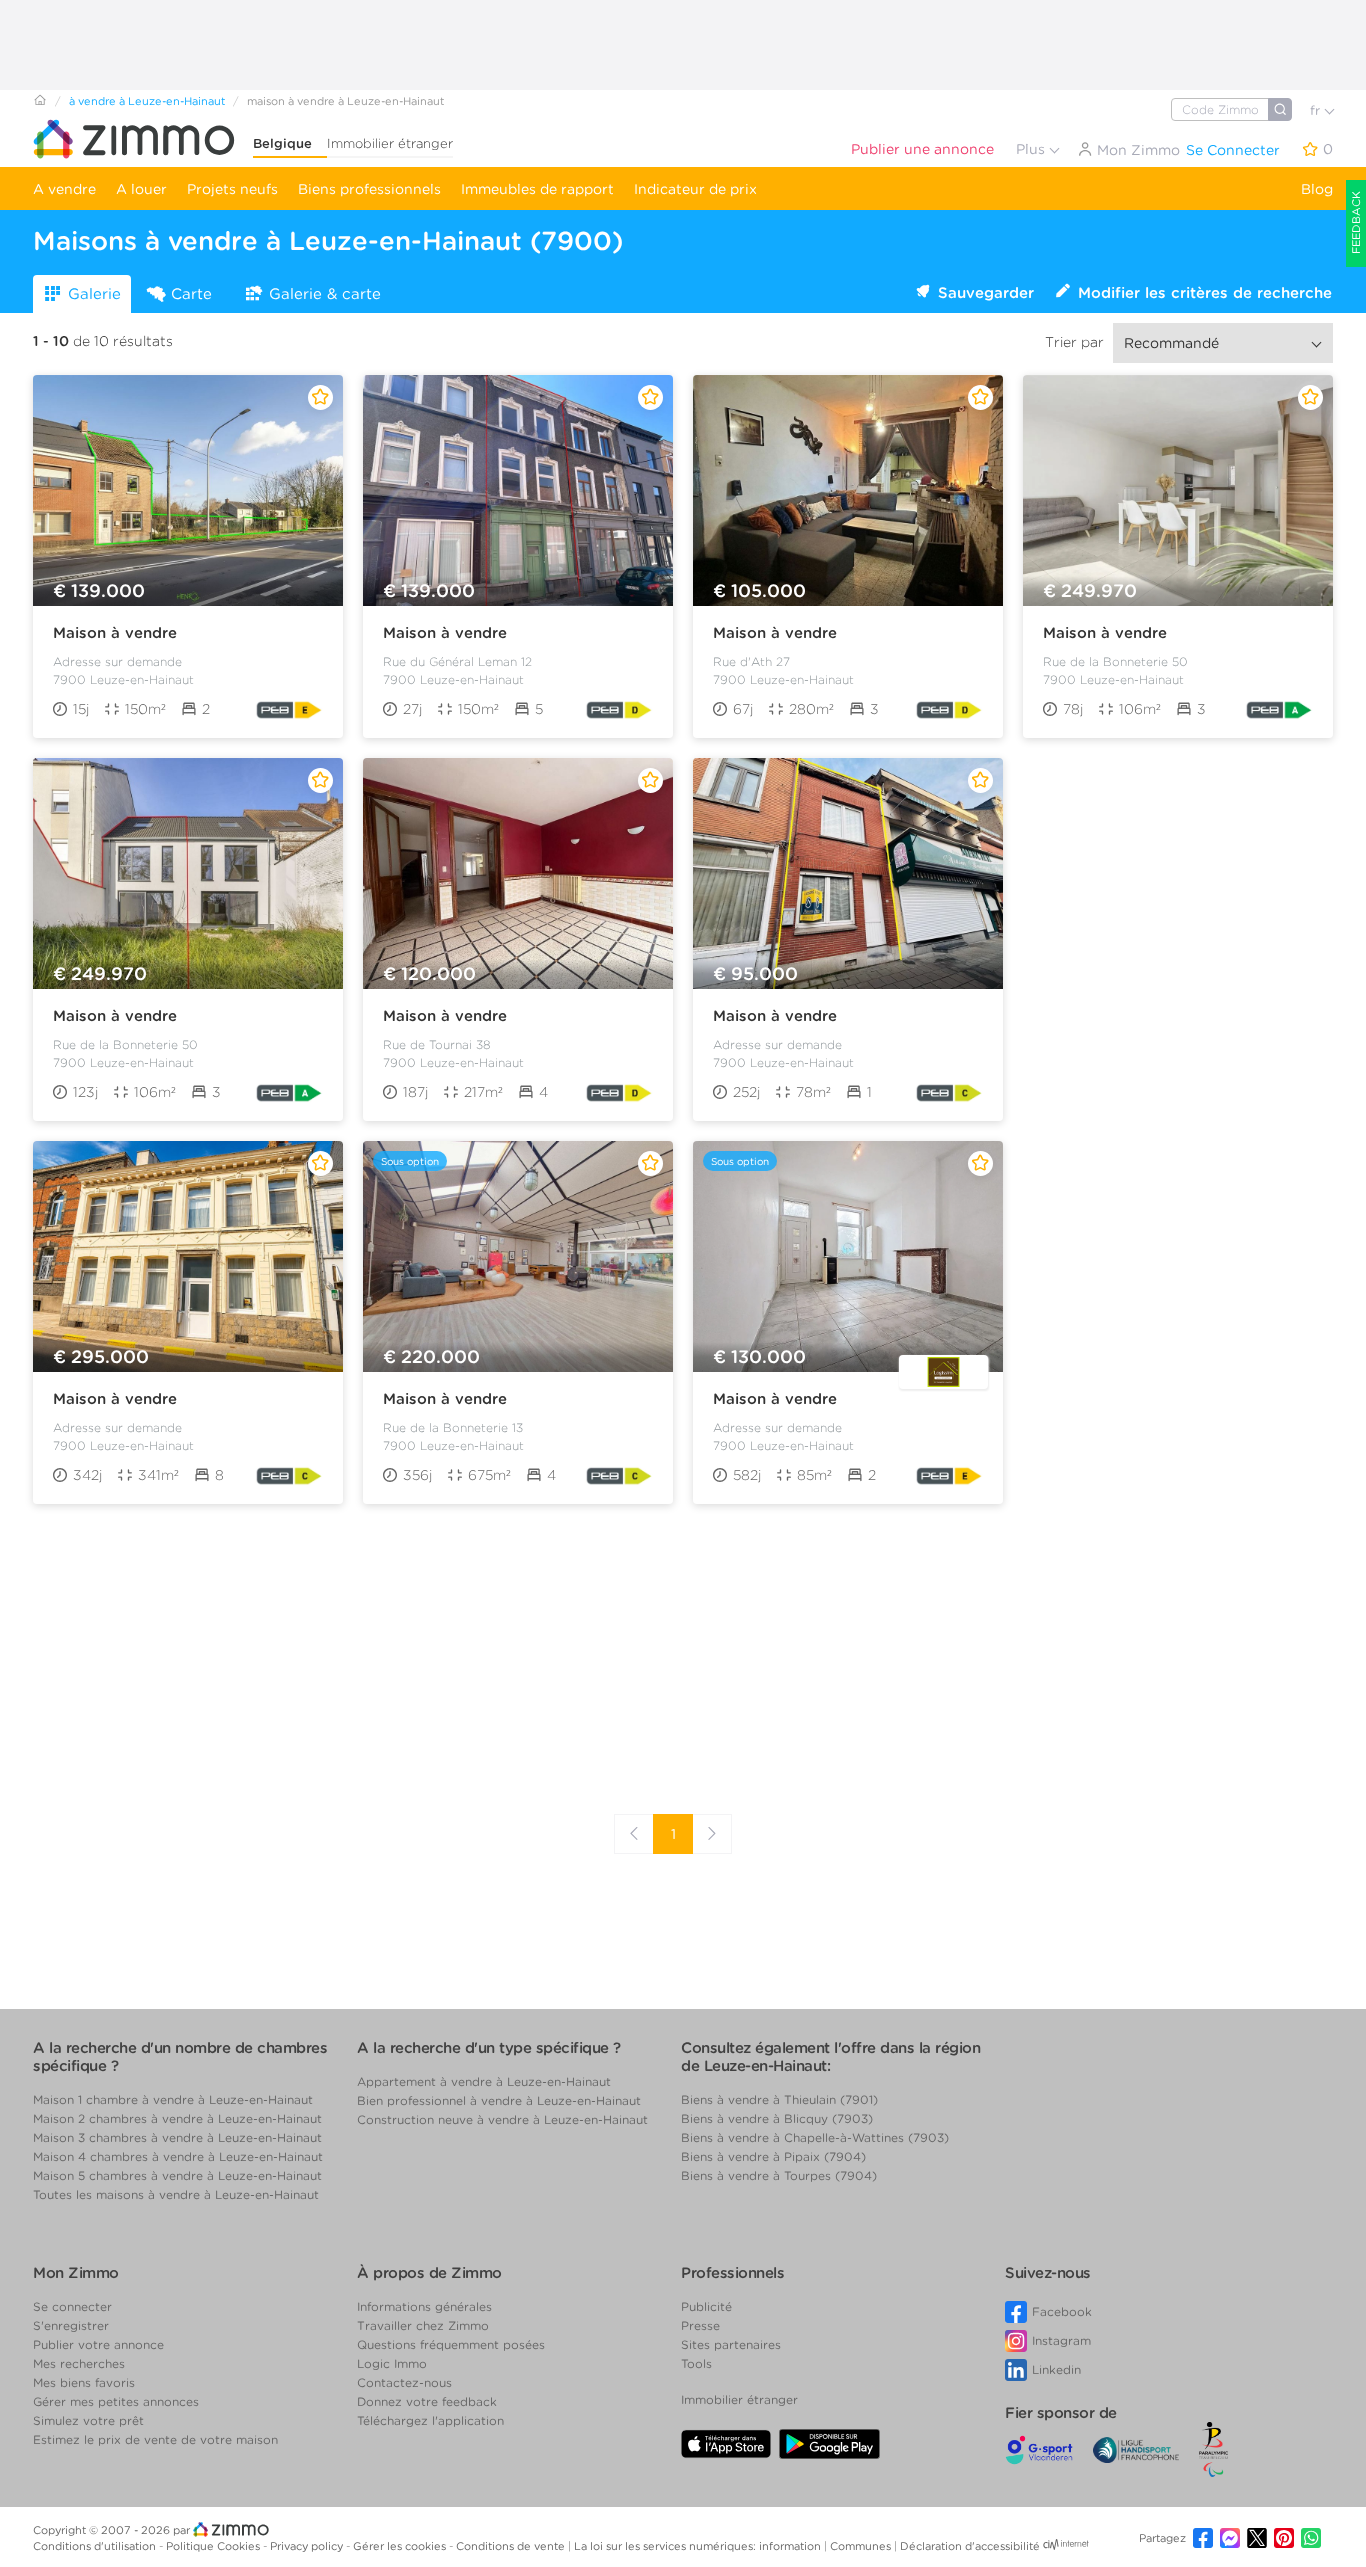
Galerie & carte (325, 294)
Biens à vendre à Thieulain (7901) (779, 2099)
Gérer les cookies (401, 2546)
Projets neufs (232, 189)
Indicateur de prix (695, 189)
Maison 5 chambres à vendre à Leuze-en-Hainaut (177, 2175)
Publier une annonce (922, 149)
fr (1317, 110)
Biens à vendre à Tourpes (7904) (779, 2175)
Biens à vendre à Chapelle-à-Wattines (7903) (815, 2137)
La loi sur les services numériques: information (699, 2546)
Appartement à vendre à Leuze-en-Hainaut (484, 2081)
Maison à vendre (115, 633)
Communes (862, 2546)
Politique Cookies (214, 2546)
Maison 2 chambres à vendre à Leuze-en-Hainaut (177, 2118)
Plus (1032, 149)
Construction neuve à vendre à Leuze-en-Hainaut (502, 2119)
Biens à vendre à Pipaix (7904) (773, 2156)
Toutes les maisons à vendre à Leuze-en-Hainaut (176, 2194)
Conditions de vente (512, 2546)
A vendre (64, 189)
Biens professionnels (369, 189)
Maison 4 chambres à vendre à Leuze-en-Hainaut (178, 2156)
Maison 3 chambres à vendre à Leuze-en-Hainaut (177, 2137)
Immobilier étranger (390, 143)
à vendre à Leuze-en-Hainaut (147, 101)
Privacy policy (308, 2546)
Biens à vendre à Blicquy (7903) (777, 2118)
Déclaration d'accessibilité (970, 2546)
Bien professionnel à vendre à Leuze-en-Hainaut (499, 2100)
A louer (141, 189)
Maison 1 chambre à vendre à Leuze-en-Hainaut (173, 2099)
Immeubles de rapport (537, 189)
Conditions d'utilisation (96, 2546)
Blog (1317, 189)
